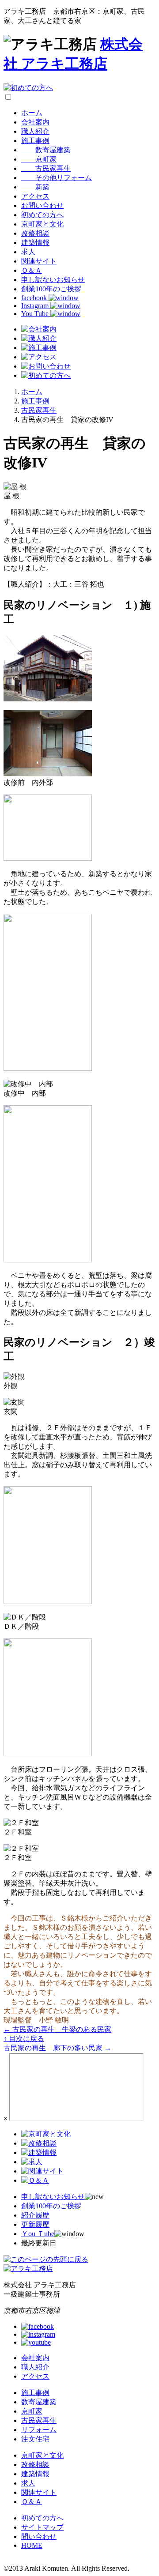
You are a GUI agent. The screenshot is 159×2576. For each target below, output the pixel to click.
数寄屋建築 (46, 150)
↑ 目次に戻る (24, 2039)
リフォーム (39, 2430)
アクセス (35, 196)
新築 (35, 187)
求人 (28, 252)
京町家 (39, 159)
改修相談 (35, 233)
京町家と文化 (42, 224)
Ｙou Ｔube (38, 2234)
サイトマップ (42, 2527)
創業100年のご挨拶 (51, 289)
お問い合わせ (42, 205)
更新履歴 (35, 2224)
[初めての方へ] (28, 88)
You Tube (36, 314)
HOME (32, 2545)
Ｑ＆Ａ (32, 270)
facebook (35, 298)
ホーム (32, 113)
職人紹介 (35, 131)
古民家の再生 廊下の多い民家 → (57, 2048)
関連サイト (39, 261)
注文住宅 (35, 2439)
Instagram (36, 306)
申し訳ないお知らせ (53, 280)
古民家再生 (46, 168)
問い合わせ (39, 2536)
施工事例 (35, 141)
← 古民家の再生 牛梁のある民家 (57, 2029)
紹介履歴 (35, 2215)
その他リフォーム (57, 178)
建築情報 (35, 243)
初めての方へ (42, 215)
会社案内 (35, 122)
